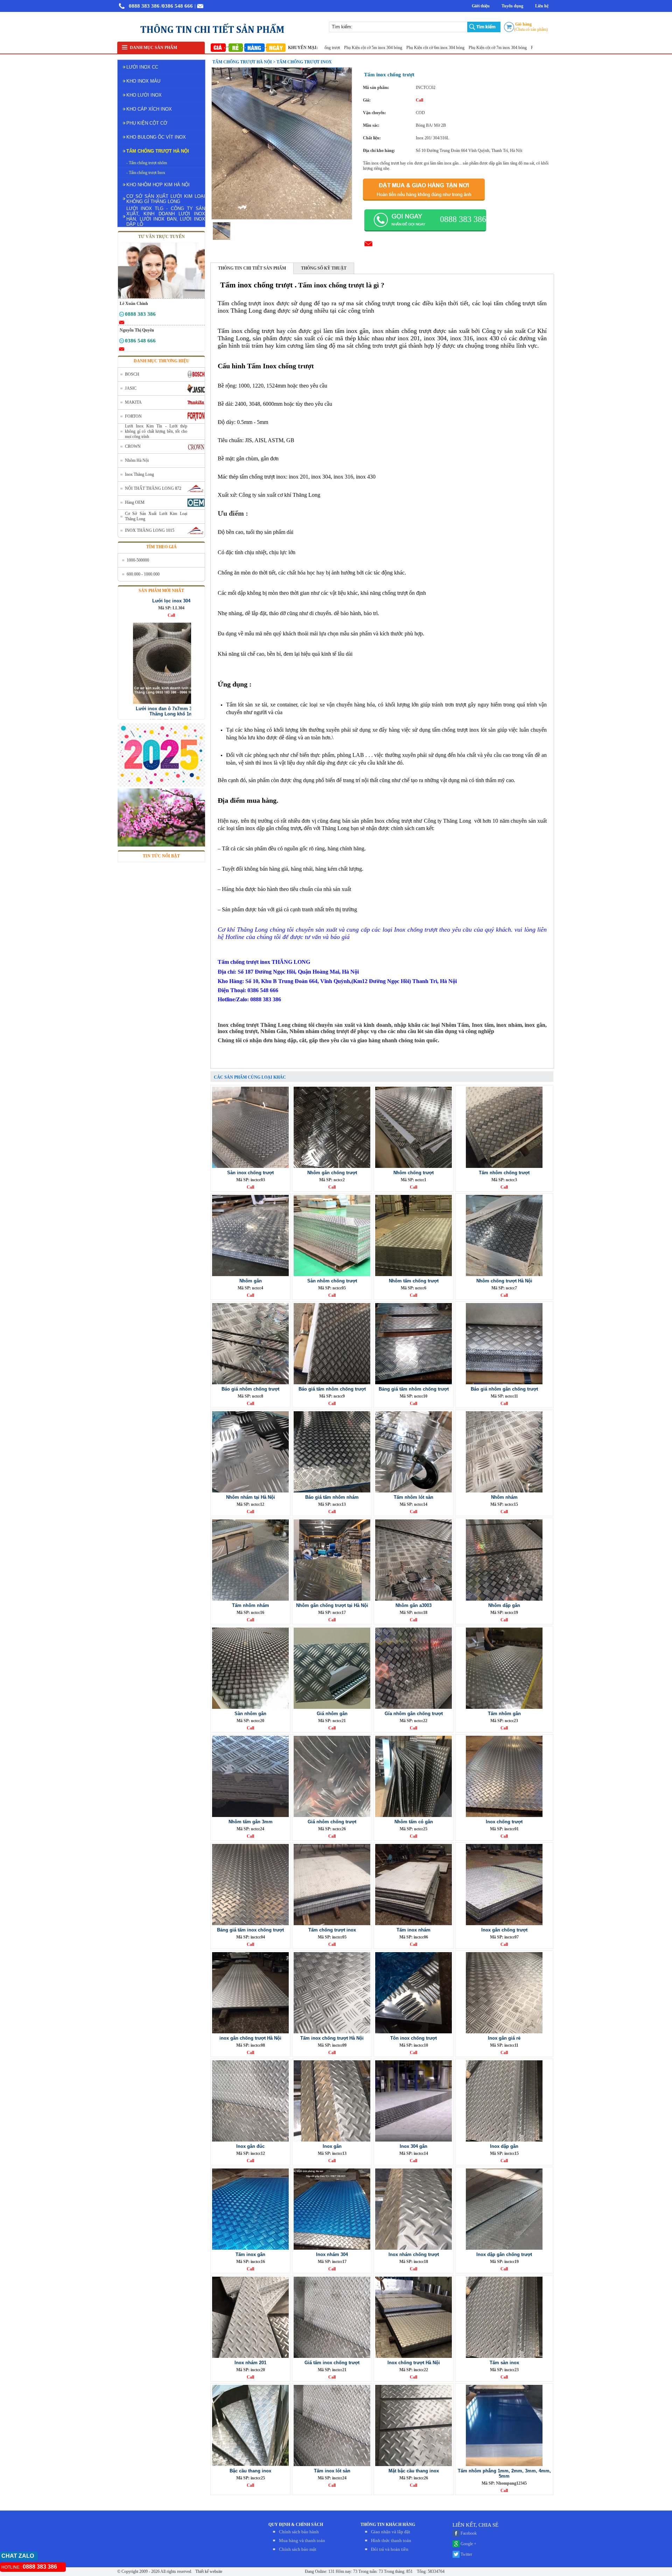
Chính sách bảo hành (299, 2532)
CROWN (133, 446)
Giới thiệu (481, 6)
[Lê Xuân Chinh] (122, 315)
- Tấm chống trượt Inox (146, 173)
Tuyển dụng (512, 6)
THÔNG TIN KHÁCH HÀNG (388, 2525)
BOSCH (132, 374)
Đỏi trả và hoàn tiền (390, 2549)
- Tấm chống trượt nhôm (147, 163)
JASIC (131, 388)
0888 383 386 (144, 6)
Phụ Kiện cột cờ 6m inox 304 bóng (374, 48)
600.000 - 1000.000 (143, 574)
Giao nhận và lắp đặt (391, 2532)
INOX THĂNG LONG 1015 (150, 530)
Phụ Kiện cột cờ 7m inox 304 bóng (437, 48)
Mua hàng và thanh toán (302, 2540)
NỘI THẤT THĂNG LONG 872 (153, 488)
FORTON (133, 416)
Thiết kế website (208, 2571)
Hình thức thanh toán (391, 2540)
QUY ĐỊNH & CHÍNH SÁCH (296, 2525)
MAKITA (133, 402)
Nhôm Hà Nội (137, 460)
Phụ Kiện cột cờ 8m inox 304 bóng (499, 48)
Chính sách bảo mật (298, 2549)
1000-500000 (138, 560)
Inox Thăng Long (139, 474)
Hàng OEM (135, 502)
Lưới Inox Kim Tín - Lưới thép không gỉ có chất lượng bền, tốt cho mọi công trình (156, 431)
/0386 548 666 (177, 6)
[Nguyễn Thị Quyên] (122, 342)
